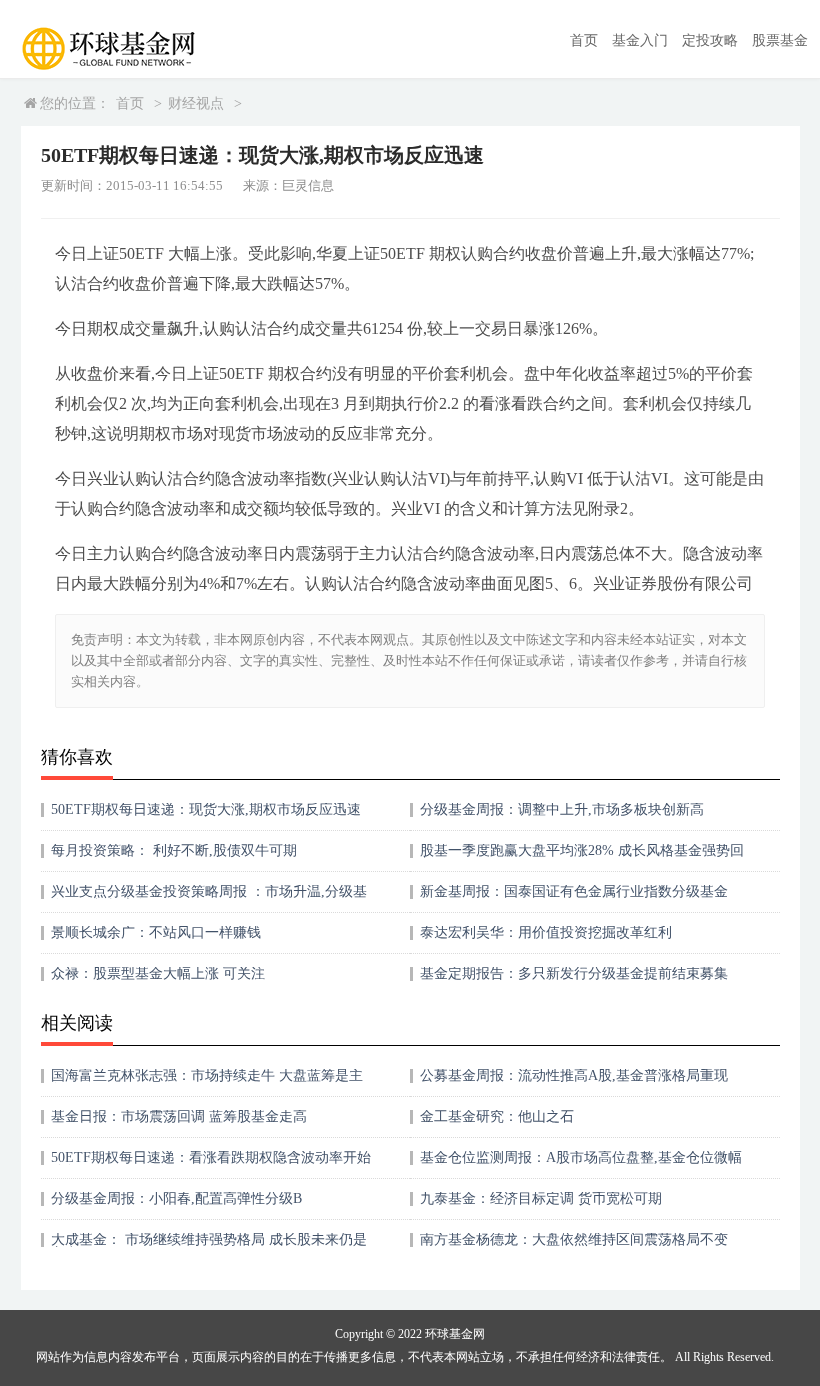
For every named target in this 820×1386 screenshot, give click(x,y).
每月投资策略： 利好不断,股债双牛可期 (174, 850)
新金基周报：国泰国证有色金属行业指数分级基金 (574, 891)
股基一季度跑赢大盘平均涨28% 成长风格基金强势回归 (582, 857)
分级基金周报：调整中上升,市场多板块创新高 (562, 809)
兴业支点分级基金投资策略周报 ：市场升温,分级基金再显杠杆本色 (209, 898)
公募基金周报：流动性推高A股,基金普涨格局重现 (574, 1075)
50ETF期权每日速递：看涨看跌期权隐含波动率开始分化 (211, 1164)
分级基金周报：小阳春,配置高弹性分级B (176, 1198)
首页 (584, 40)
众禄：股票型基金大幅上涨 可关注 (158, 973)
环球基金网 (455, 1334)
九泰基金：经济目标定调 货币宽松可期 (541, 1198)
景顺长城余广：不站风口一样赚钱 (156, 932)
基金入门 (640, 40)
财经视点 (196, 103)
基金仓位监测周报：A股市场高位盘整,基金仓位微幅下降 (581, 1164)
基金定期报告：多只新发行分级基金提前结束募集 (574, 973)
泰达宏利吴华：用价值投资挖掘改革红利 (546, 932)
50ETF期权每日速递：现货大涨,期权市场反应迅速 (206, 809)
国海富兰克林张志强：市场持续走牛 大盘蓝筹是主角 (207, 1082)
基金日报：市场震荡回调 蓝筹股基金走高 (179, 1116)
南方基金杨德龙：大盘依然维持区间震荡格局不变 (574, 1239)
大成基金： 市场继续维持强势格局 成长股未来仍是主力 (209, 1246)
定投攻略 (710, 40)
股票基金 (780, 40)
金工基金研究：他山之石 (497, 1116)
